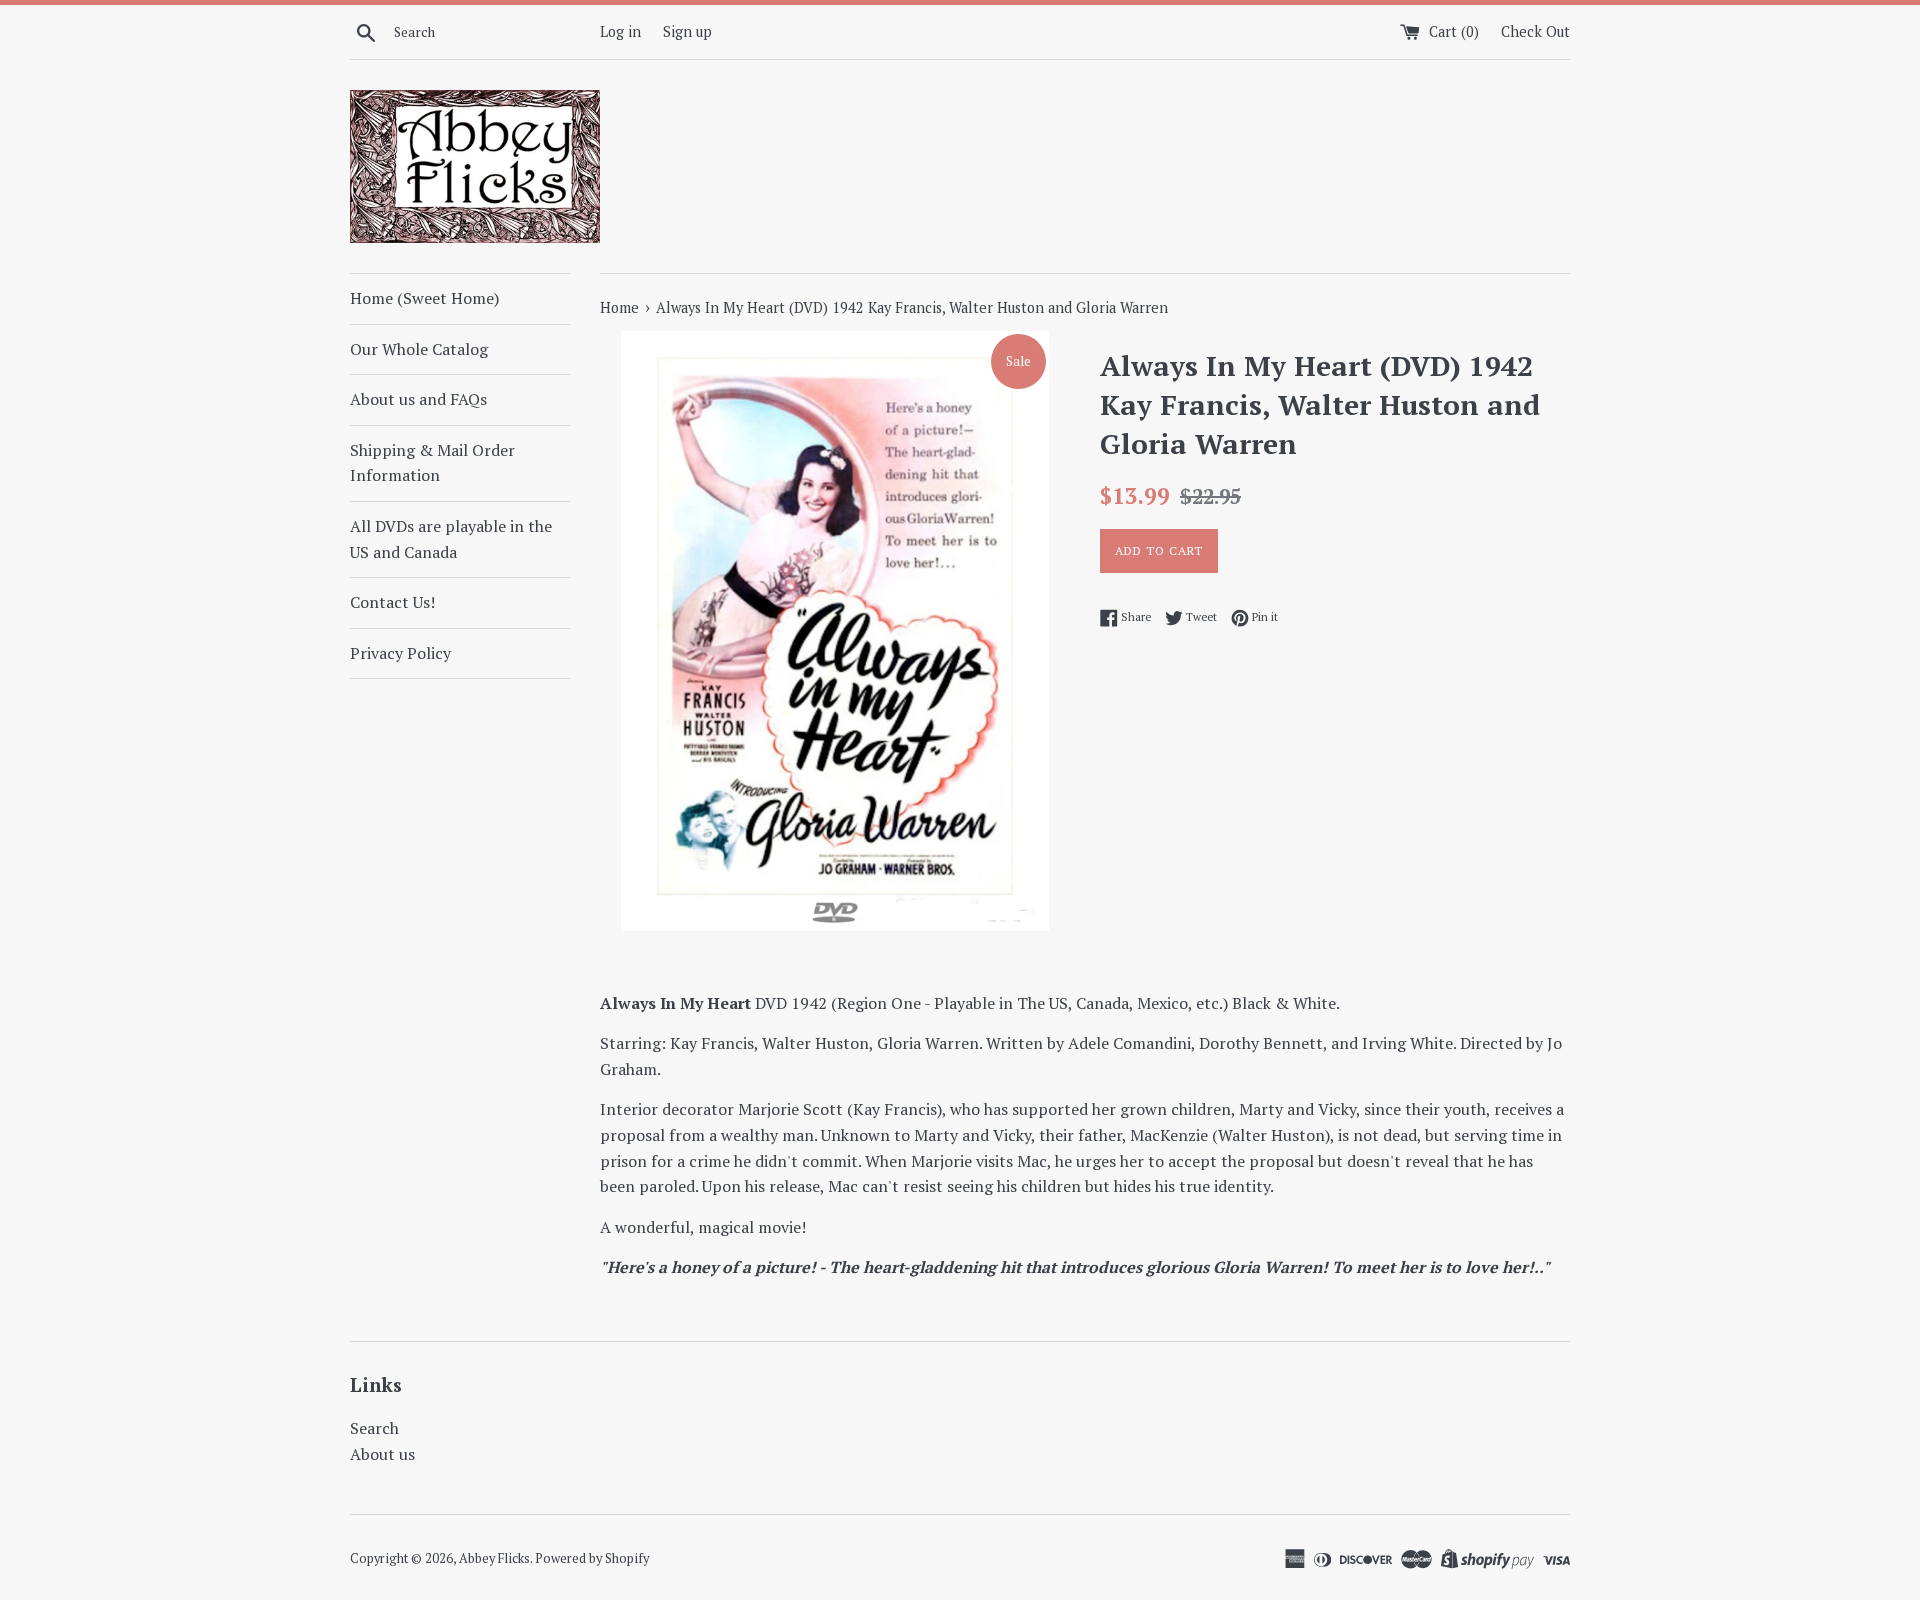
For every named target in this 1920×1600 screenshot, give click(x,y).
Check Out (1535, 31)
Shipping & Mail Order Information (432, 463)
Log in (620, 31)
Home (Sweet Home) (424, 298)
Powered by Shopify (592, 1558)
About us (382, 1454)
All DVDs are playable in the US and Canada (451, 539)
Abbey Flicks (494, 1558)
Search (374, 1428)
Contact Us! (392, 602)
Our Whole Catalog (419, 349)
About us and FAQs (418, 399)
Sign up (687, 31)
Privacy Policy (400, 653)
